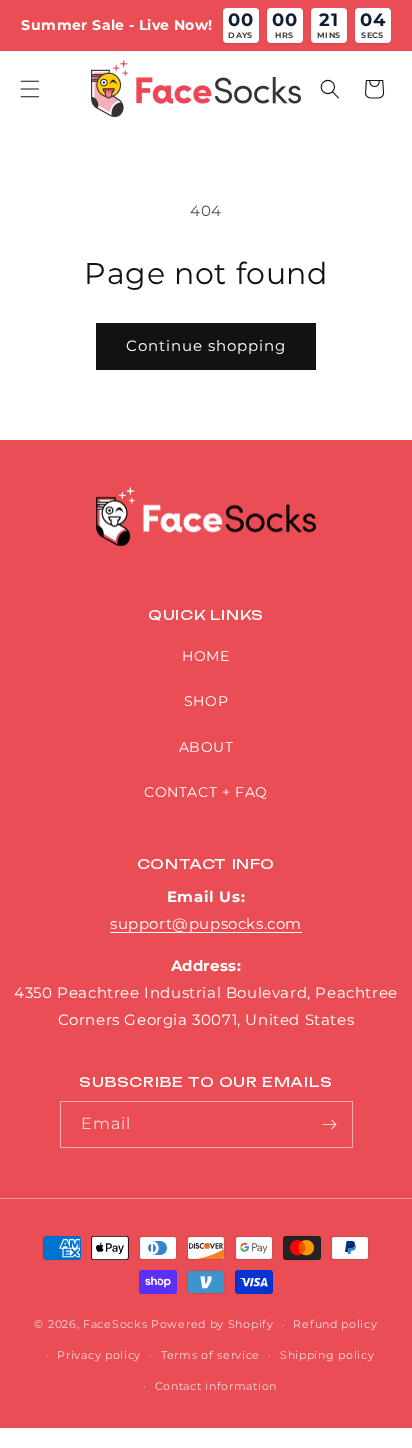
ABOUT (206, 747)
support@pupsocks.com (206, 923)
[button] (30, 89)
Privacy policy (99, 1355)
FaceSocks (115, 1324)
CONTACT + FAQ (206, 792)
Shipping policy (327, 1355)
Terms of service (210, 1355)
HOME (205, 656)
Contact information (216, 1386)
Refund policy (335, 1324)
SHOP (206, 701)
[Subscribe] (330, 1124)
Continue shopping (206, 345)
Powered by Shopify (212, 1324)
